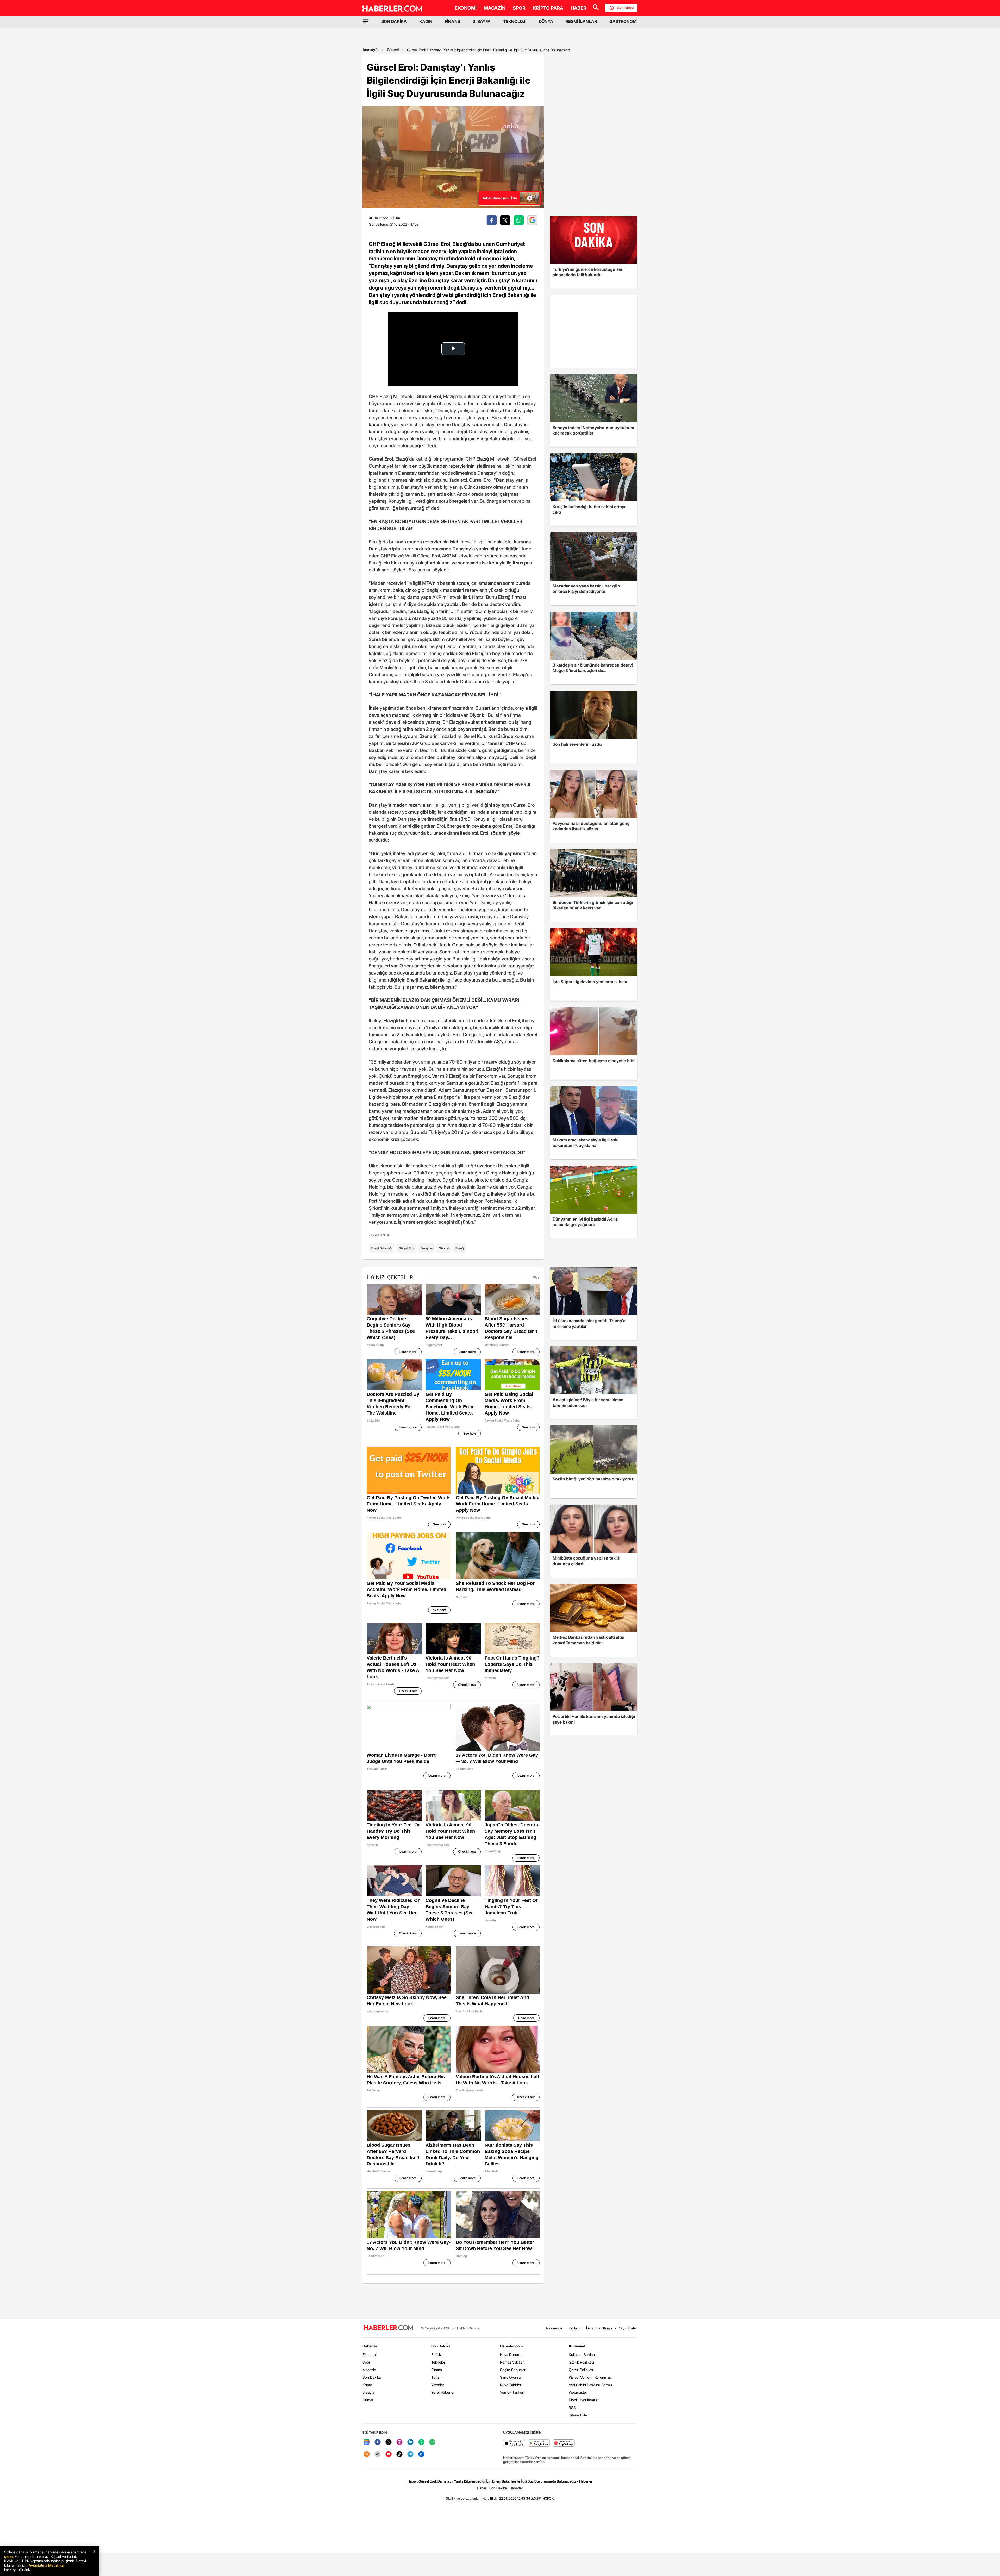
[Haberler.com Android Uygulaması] (539, 2443)
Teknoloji (438, 2362)
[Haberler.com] (389, 2328)
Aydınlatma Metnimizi (46, 2565)
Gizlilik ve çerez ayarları (463, 2498)
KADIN (426, 21)
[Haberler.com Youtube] (389, 2455)
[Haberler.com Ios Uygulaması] (514, 2443)
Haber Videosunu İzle (499, 198)
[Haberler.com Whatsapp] (421, 2442)
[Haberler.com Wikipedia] (378, 2455)
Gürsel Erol (407, 1248)
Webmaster (578, 2392)
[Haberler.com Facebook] (378, 2442)
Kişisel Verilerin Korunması (590, 2377)
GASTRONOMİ (623, 21)
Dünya (368, 2400)
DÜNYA (546, 21)
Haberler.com (511, 2346)
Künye (608, 2328)
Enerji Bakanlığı (382, 1248)
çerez (9, 2556)
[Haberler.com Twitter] (389, 2442)
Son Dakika (372, 2377)
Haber (482, 2488)
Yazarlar (438, 2385)
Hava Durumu (511, 2355)
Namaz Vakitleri (512, 2362)
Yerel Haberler (443, 2392)
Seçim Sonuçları (513, 2370)
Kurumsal (577, 2346)
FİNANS (452, 21)
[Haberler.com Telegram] (410, 2455)
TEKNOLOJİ (515, 21)
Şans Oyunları (511, 2377)
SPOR (519, 8)
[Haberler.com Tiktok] (399, 2455)
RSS (572, 2407)
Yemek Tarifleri (512, 2392)
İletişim (591, 2328)
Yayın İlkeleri (628, 2328)
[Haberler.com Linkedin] (410, 2442)
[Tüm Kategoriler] (366, 21)
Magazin (369, 2370)
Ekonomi (370, 2355)
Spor (366, 2362)
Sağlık (436, 2355)
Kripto (367, 2385)
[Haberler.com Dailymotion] (421, 2455)
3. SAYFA (482, 21)
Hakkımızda (553, 2328)
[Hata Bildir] (490, 2498)
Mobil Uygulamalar (584, 2400)
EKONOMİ (466, 8)
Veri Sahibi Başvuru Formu (590, 2385)
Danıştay (427, 1248)
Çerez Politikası (581, 2370)
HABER (579, 8)
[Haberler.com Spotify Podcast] (432, 2442)
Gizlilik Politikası (581, 2362)
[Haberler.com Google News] (367, 2442)
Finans (437, 2370)
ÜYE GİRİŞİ (625, 8)
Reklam (574, 2328)
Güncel (393, 50)
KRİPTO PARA (548, 8)
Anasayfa (371, 50)
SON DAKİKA (394, 21)
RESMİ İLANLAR (581, 21)
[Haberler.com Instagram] (399, 2442)
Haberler (370, 2346)
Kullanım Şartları (582, 2355)
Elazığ (460, 1248)
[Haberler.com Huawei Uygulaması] (564, 2443)
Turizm (437, 2377)
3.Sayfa (368, 2392)
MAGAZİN (495, 8)
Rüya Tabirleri (511, 2385)
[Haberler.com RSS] (367, 2455)
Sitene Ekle (578, 2415)
